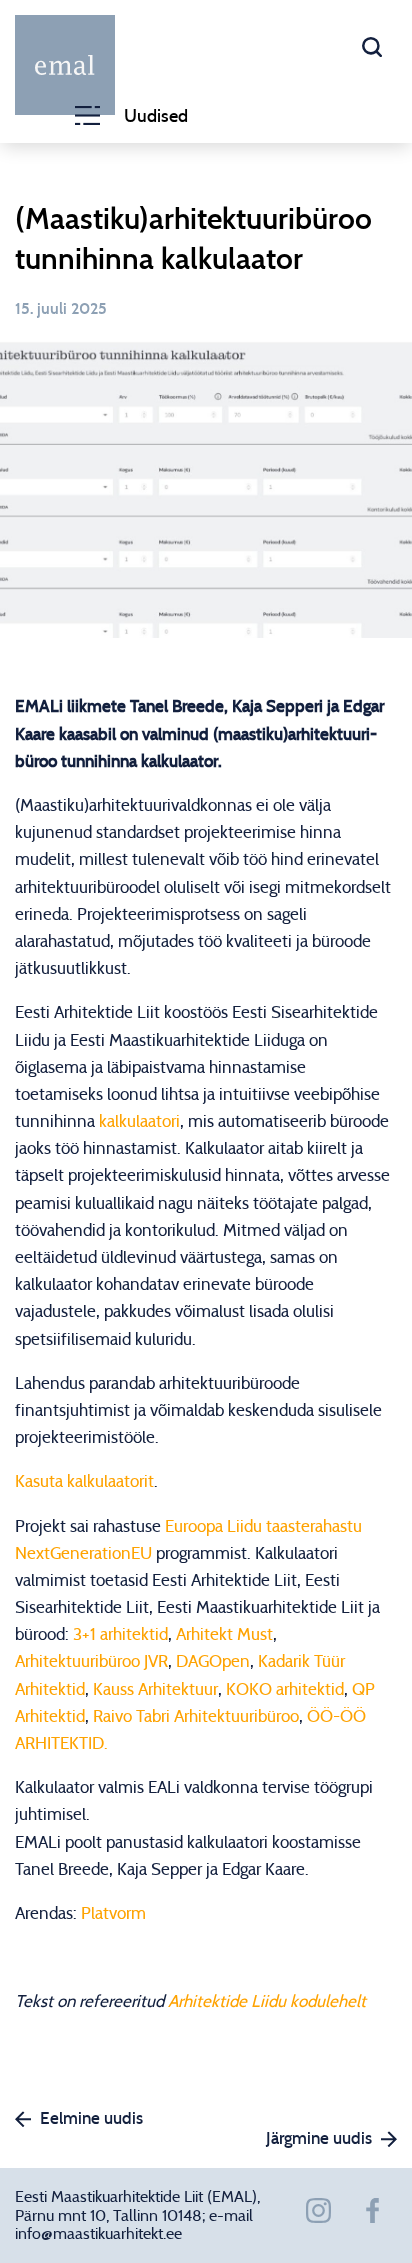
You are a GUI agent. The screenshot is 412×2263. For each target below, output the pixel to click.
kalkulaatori (139, 1121)
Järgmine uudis (319, 2138)
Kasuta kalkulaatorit (84, 1481)
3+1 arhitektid (120, 1634)
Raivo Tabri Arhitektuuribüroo (196, 1716)
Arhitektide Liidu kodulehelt (267, 2001)
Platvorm (113, 1913)
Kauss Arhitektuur (155, 1689)
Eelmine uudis (91, 2118)
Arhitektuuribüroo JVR (91, 1661)
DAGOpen (213, 1661)
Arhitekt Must (224, 1634)
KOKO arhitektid (285, 1689)
